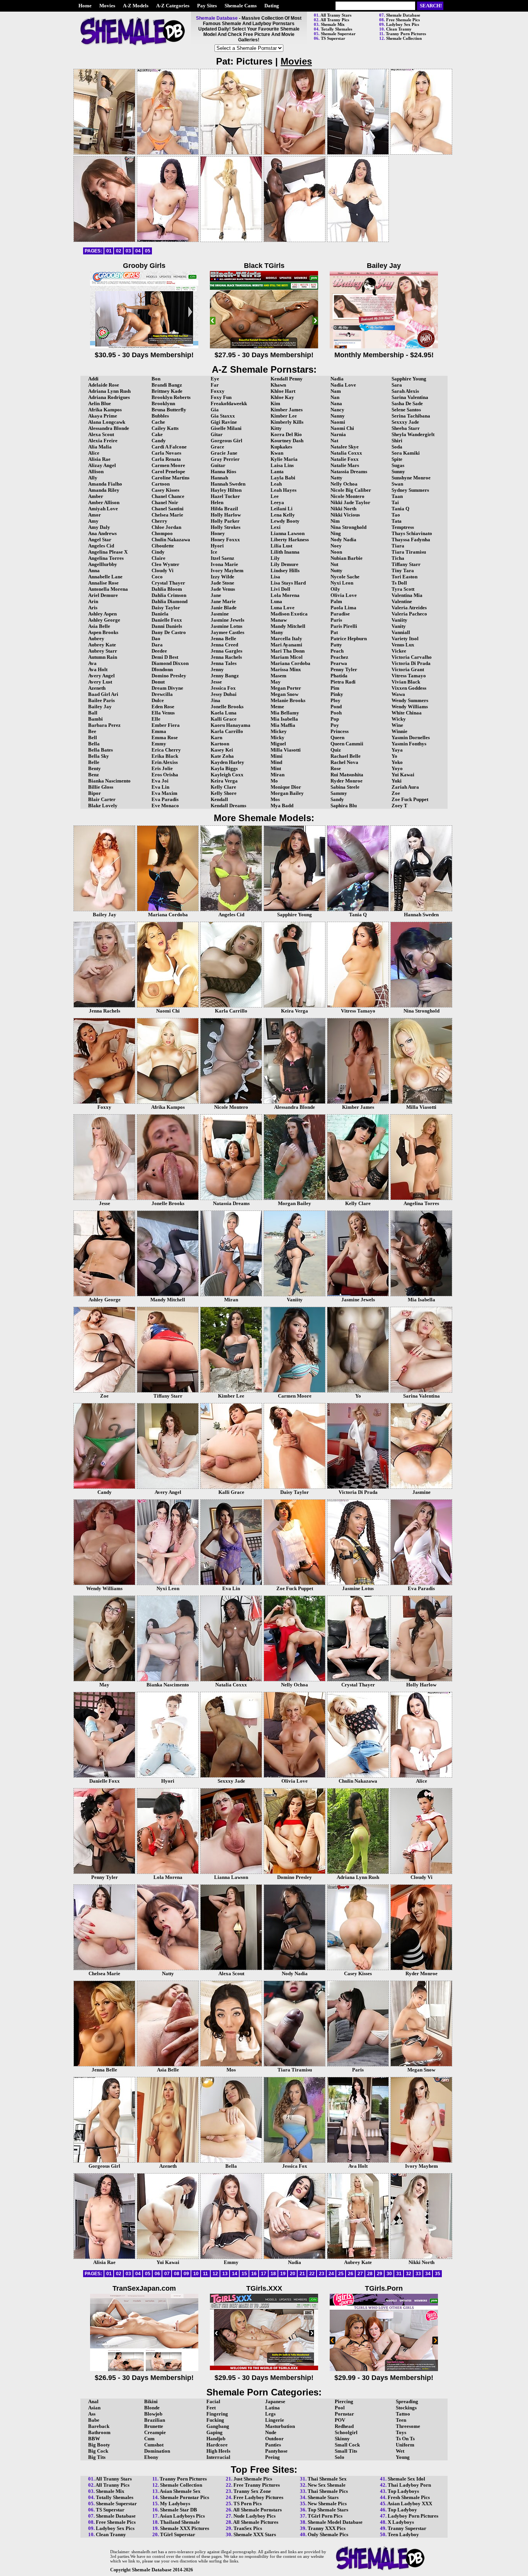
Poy (335, 725)
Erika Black (165, 756)
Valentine (402, 601)
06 (157, 2274)
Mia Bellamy (285, 713)
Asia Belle (99, 626)
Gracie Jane (224, 453)
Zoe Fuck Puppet (410, 799)
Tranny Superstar (407, 2528)
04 (138, 251)
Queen (337, 737)
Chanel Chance (168, 496)
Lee (275, 496)
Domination (157, 2451)
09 (186, 2274)
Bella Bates (100, 750)
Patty (336, 645)
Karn (216, 737)
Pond (336, 707)
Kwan (277, 453)
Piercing (344, 2401)
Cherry (159, 521)
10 (196, 2274)
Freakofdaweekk (229, 403)
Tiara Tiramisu (409, 552)
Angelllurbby (103, 564)
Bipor (95, 793)
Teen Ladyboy (403, 2534)
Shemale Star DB (179, 2510)
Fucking (215, 2420)
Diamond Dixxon (170, 663)
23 (322, 2274)
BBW (94, 2439)
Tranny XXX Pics (327, 2528)
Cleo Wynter (165, 564)
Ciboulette (163, 546)
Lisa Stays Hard (288, 583)
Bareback (99, 2426)
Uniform (405, 2445)
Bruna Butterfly (169, 410)
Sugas (398, 465)
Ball (93, 713)
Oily (335, 589)
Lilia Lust (281, 546)
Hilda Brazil (224, 509)
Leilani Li (282, 509)
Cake (157, 434)
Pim (335, 688)
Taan (397, 496)
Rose (336, 768)
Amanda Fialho (105, 484)
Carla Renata (166, 459)
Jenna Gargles (227, 651)
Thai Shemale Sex (327, 2479)
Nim (335, 521)
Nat (334, 441)
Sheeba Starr (406, 428)
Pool (340, 2408)
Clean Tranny (399, 29)
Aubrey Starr (103, 651)
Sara (397, 385)
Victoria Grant (408, 669)
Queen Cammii (347, 744)
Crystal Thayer (168, 583)
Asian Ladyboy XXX (410, 2504)
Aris (93, 608)
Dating (272, 6)
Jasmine (220, 614)
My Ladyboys (175, 2504)
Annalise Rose (103, 583)
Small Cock (347, 2445)
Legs (270, 2414)
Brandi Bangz (167, 385)
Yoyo (397, 768)
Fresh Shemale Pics (409, 2497)
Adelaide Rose (104, 385)
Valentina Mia (407, 595)
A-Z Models (136, 6)
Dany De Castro (169, 632)
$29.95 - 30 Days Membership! (264, 2378)
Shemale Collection (404, 38)
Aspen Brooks (103, 632)
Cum (149, 2439)
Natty (336, 478)
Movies (107, 6)
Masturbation (280, 2426)
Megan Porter (286, 688)
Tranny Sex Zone (252, 2491)
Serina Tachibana (411, 416)
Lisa (275, 577)
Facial (213, 2401)
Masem (278, 676)
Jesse (216, 682)
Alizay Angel (102, 465)
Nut (334, 564)
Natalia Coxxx (346, 453)
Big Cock (98, 2451)
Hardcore (217, 2445)
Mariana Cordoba (290, 663)
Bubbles (160, 416)
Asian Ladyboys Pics (182, 2516)
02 (119, 251)
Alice (94, 453)
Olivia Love (344, 595)
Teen (401, 2420)
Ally (93, 478)
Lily (275, 558)
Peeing (273, 2457)
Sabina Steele (345, 787)
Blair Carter (102, 799)
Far (215, 385)
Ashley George (104, 620)
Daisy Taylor (166, 608)
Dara (157, 645)
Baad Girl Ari (103, 694)
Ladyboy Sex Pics (403, 24)
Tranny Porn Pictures (406, 34)
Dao (156, 638)
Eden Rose (163, 707)
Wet (400, 2451)
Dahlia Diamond (169, 601)
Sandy (337, 799)
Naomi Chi (342, 428)
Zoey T (399, 806)
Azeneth (97, 688)
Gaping (215, 2432)
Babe (94, 2420)
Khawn (278, 385)
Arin (93, 601)
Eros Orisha (165, 775)
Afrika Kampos (105, 410)
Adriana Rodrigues (109, 397)
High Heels (218, 2451)
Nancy (337, 410)
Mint (276, 768)
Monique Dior (286, 787)
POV (340, 2420)
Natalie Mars (345, 465)
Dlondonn (162, 669)
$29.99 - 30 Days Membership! (384, 2378)
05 (148, 251)
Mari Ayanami (286, 645)
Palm (336, 601)
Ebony (151, 2457)
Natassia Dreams (349, 471)
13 (225, 2274)
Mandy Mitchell (288, 626)
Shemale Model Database (335, 2522)
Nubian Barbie (347, 558)
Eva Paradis (165, 799)
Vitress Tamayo (409, 676)
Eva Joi (160, 781)
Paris (336, 620)
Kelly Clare (223, 787)
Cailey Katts (165, 428)
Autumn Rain (103, 657)
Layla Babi (283, 478)
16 (254, 2274)
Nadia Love (343, 385)
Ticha (398, 558)
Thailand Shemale (180, 2522)
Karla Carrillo (227, 731)
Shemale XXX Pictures (185, 2528)
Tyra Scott (403, 589)
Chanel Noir (165, 502)
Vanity (399, 626)
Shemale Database (403, 15)
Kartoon (220, 744)
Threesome (408, 2426)
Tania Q (400, 509)
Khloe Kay (282, 397)
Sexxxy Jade (405, 422)
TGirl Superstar (178, 2534)
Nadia (337, 379)
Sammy (339, 793)
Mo (274, 781)
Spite (397, 459)
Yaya (397, 750)
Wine (397, 725)
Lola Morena (285, 595)
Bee (92, 731)
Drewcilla (162, 694)
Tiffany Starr (406, 564)
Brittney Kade (167, 391)
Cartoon (161, 484)
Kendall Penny (287, 379)
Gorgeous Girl (227, 441)
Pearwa (339, 663)
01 (109, 251)
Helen (217, 502)
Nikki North (343, 509)
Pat (334, 632)
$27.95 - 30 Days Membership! (264, 355)
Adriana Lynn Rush (109, 391)
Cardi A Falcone (169, 447)
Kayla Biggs (224, 768)
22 (312, 2274)
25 (341, 2274)
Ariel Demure (103, 595)
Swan (397, 484)
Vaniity (399, 620)
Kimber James (287, 410)
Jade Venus (223, 589)
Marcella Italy (286, 638)
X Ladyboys (401, 2522)
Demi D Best (165, 657)
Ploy (336, 700)
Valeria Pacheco (409, 614)
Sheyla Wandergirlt (413, 434)
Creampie (155, 2432)
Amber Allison (104, 502)
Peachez (339, 657)
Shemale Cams (241, 6)
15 (244, 2274)
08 (177, 2274)
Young (403, 2457)
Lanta (277, 471)
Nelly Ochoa (344, 484)
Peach (337, 651)
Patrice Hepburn (349, 638)
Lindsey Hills (285, 570)
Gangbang (218, 2426)
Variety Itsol (405, 638)
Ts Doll (399, 583)
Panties (273, 2445)
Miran (278, 775)
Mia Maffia (283, 725)
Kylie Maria (284, 459)
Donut (158, 682)
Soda (397, 447)
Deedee (159, 651)
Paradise (340, 614)
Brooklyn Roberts (171, 397)
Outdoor (274, 2439)
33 (418, 2274)
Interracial (218, 2457)
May (276, 682)
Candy (159, 441)
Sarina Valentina (410, 397)
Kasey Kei (222, 750)
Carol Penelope (168, 471)
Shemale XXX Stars (255, 2534)
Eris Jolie (162, 768)
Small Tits (346, 2451)
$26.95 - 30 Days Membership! (144, 2378)
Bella (94, 744)
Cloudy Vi (163, 570)
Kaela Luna (224, 713)
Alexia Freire (103, 441)
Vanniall (401, 632)
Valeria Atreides (409, 608)
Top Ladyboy (402, 2510)
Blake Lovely (103, 806)
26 (351, 2274)
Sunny (398, 471)
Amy (93, 521)
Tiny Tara (403, 570)
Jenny (217, 669)
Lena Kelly (283, 515)
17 (264, 2274)
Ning (336, 533)
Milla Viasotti (286, 750)
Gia (215, 410)
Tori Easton (405, 577)
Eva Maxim (164, 793)
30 (389, 2274)
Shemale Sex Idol (406, 2479)
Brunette (154, 2426)
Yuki (397, 781)
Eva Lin (160, 787)
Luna (276, 601)
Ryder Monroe (347, 781)
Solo (340, 2457)
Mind (276, 762)
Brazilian (155, 2420)
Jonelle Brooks (227, 707)
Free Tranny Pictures (257, 2485)
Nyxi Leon (342, 583)
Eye (215, 379)
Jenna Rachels (226, 657)
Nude (271, 2432)
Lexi (276, 527)
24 (331, 2274)
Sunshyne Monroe (411, 478)
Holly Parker (225, 521)
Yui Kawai (403, 775)
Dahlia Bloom (167, 589)
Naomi (338, 422)
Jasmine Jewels (227, 620)
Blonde (152, 2408)
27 (360, 2274)
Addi (93, 379)
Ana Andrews (102, 533)
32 (409, 2274)
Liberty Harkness (290, 540)
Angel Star (100, 540)
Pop (335, 719)
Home (85, 6)
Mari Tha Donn (288, 651)
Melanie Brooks (288, 700)
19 (283, 2274)
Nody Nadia (343, 540)
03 (128, 251)
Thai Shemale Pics (328, 2491)
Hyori (217, 546)
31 (399, 2274)
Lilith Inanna (285, 552)
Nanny (338, 416)
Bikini (151, 2401)
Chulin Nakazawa (171, 540)
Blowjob (153, 2414)
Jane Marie (223, 601)
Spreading (407, 2401)
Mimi (277, 756)
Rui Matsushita (347, 775)
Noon (336, 552)
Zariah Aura (405, 787)
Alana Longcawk (107, 422)
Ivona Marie (224, 564)
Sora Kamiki (406, 453)
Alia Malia (100, 447)
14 (235, 2274)
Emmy (159, 744)
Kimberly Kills (287, 422)
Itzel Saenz (222, 558)
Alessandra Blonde (109, 428)
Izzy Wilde (222, 577)
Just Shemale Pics (253, 2479)
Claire (158, 558)
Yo (394, 756)
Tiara (398, 546)
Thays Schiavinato (412, 533)
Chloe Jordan (166, 527)
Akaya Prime (103, 416)
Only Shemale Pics (328, 2534)
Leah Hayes (284, 490)
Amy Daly (99, 527)
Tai (395, 502)
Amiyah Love (103, 509)
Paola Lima (343, 608)
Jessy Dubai (224, 694)
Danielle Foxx (167, 620)
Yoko (397, 762)
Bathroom (99, 2432)
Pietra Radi (343, 682)
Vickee (399, 651)
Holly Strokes (226, 527)
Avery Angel (101, 676)
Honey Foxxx (225, 540)
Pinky (337, 694)
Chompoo (162, 533)
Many (277, 632)
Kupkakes (281, 447)
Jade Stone (222, 583)
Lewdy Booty (285, 521)
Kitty (276, 428)
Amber (96, 496)
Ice (214, 552)
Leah (276, 484)
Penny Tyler (344, 669)
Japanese (275, 2401)
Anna (94, 570)
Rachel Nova (344, 762)
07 (167, 2274)
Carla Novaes (166, 453)
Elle (156, 719)
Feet (211, 2408)
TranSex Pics (248, 2528)
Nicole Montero (347, 496)
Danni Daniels (167, 626)
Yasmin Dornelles (411, 737)
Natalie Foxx (345, 459)
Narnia (338, 434)
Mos (275, 799)
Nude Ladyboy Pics (255, 2516)
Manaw (279, 620)
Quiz (336, 750)
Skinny (342, 2439)
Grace (217, 447)
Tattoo (403, 2414)
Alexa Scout (101, 434)
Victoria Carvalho (412, 657)
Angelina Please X (108, 552)
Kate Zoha (222, 756)
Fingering (217, 2414)
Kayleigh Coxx (227, 775)
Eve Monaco (165, 806)
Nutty (336, 570)
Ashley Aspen (102, 614)
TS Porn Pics (248, 2504)
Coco (157, 577)
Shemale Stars (323, 2497)
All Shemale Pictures (256, 2522)
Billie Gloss (101, 787)
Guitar (218, 465)
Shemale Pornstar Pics (185, 2497)
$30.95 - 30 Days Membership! (144, 355)
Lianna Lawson (288, 533)
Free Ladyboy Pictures (258, 2497)
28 (370, 2274)
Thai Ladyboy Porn (409, 2485)
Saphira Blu (344, 806)
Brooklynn (163, 403)
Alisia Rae (99, 459)
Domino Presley (169, 676)
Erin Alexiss (165, 762)
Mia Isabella (284, 719)
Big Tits (97, 2457)
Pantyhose (276, 2451)
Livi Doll (280, 589)
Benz (94, 775)
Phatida (339, 676)
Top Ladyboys (403, 2491)
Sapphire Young (409, 379)
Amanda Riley (104, 490)
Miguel (278, 744)
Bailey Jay (100, 707)
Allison (96, 471)
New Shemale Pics (327, 2504)
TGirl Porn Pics (325, 2516)
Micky (278, 737)
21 (302, 2274)
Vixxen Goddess (409, 688)
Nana (336, 403)
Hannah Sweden (228, 484)
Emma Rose (165, 737)
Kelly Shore (224, 793)
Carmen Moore (168, 465)
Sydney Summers (410, 490)
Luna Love (283, 608)
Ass (92, 2414)
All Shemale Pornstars (257, 2510)
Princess (340, 731)
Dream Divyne (167, 688)
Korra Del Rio (286, 434)
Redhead (344, 2426)
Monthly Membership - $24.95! (384, 355)
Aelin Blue (100, 403)
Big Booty (99, 2445)
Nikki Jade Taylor (350, 502)
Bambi (95, 719)
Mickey (279, 731)
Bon (156, 379)
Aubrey (96, 638)
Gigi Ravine (224, 422)
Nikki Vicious (345, 515)
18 (273, 2274)
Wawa (398, 694)
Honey (218, 533)
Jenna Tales (224, 663)
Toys (401, 2432)
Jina (215, 700)
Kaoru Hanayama (231, 725)
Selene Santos (406, 410)
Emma (159, 731)
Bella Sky (99, 756)
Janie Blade (224, 608)
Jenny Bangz (225, 676)
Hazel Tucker (225, 496)
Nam (336, 391)
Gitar (217, 434)
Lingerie (275, 2420)
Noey (336, 546)
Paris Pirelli (344, 626)
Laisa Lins (282, 465)
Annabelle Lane (105, 577)
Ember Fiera (166, 725)
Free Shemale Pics (403, 20)
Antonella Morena (108, 589)
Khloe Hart (283, 391)
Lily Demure (284, 564)
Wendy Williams (410, 707)
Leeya (277, 502)
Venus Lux (403, 645)
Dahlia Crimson (169, 595)
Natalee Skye (345, 447)
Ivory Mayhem (227, 570)
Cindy (158, 552)
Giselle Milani (226, 428)
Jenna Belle (223, 638)
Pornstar (344, 2414)
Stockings (406, 2408)
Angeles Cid (101, 546)
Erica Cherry (166, 750)
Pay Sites (207, 6)
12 (215, 2274)
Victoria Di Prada (411, 663)
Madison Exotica (289, 614)
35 (438, 2274)
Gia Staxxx (223, 416)
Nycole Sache (345, 577)
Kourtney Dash (287, 441)
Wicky (399, 719)
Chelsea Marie (167, 515)
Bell (93, 737)
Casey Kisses (165, 490)
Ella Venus (163, 713)
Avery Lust (100, 682)
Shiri (397, 441)
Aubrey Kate (102, 645)
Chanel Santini (168, 509)
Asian (94, 2408)
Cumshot (154, 2445)
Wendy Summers (410, 700)
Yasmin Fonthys (409, 744)
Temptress (403, 527)
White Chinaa (407, 713)
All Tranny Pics (335, 20)
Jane (216, 595)
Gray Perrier (225, 459)
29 (380, 2274)
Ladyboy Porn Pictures (413, 2516)
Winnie (399, 731)
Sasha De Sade (407, 403)
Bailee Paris (101, 700)
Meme (277, 707)
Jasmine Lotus (227, 626)
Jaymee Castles (227, 632)
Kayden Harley (227, 762)
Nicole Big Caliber (351, 490)
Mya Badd (282, 806)
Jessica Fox (223, 688)
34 (428, 2274)
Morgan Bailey (287, 793)
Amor (95, 515)
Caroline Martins (170, 478)
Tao (396, 515)
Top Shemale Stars (328, 2510)
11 (205, 2274)
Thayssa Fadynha (411, 540)
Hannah (219, 478)
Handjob (216, 2439)
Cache (158, 422)
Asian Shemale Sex (180, 2491)
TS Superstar (333, 38)
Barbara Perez (104, 725)
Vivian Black (406, 682)
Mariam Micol (287, 657)
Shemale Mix (333, 24)
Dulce (158, 700)
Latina (273, 2408)
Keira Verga (224, 781)
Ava (92, 663)
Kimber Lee (284, 416)
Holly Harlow (226, 515)
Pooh (336, 713)
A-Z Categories (173, 6)
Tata (397, 521)
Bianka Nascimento (109, 781)
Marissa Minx (286, 669)
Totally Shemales (336, 29)
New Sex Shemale (327, 2485)
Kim (275, 403)
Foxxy (218, 391)
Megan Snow (284, 694)
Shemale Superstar (338, 34)
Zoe (396, 793)
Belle (94, 762)
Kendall (219, 799)
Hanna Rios (223, 471)
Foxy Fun (221, 397)
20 (293, 2274)
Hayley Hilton (226, 490)
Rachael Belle (346, 756)
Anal (93, 2401)
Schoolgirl (346, 2432)
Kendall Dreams (228, 806)
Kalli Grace (224, 719)
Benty (95, 768)
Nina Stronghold (348, 527)
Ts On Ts (405, 2439)
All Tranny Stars (336, 15)
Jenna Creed (224, 645)
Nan (335, 397)
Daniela (160, 614)
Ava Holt (98, 669)
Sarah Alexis (405, 391)
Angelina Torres (106, 558)
